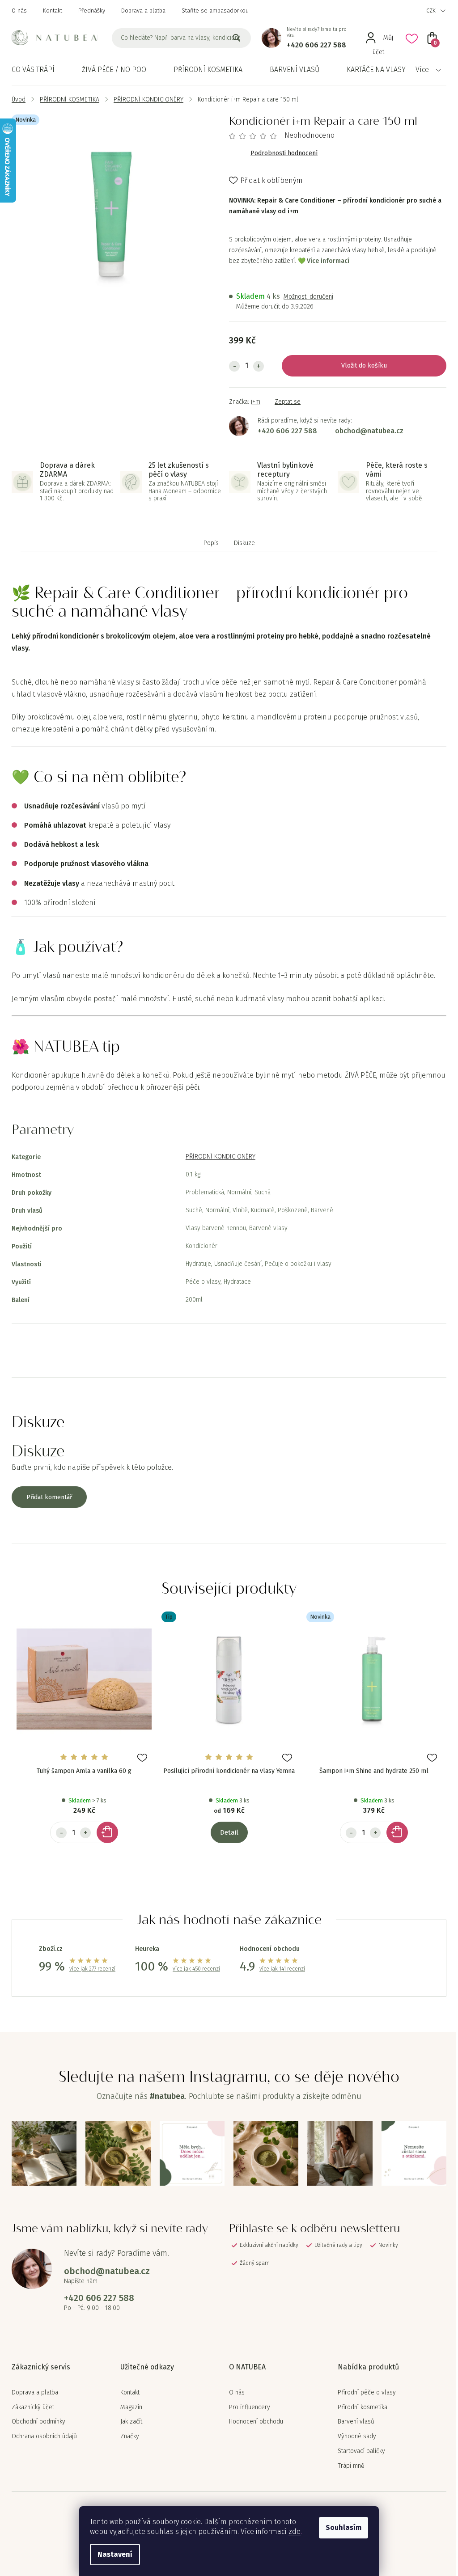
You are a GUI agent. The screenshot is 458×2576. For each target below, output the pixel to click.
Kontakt (53, 11)
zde (295, 2532)
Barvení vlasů (356, 2422)
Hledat (237, 38)
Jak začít (131, 2422)
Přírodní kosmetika (363, 2407)
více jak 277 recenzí (92, 1969)
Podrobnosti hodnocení (284, 153)
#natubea (167, 2096)
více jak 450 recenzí (196, 1969)
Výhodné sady (357, 2436)
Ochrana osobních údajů (44, 2436)
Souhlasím (343, 2527)
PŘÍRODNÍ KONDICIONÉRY (221, 1157)
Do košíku (373, 366)
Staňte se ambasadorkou (215, 11)
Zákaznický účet (33, 2407)
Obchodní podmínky (38, 2422)
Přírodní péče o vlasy (367, 2393)
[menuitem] (33, 70)
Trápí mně (351, 2466)
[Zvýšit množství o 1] (259, 366)
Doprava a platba (143, 11)
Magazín (131, 2407)
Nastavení (115, 2554)
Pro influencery (250, 2407)
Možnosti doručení (308, 297)
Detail (229, 1832)
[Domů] (19, 99)
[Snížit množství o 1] (234, 366)
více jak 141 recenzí (282, 1969)
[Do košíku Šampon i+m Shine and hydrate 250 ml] (397, 1832)
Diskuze (244, 543)
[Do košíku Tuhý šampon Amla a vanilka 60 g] (107, 1832)
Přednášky (92, 11)
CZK (431, 11)
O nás (19, 11)
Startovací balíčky (361, 2451)
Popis (211, 543)
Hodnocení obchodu (256, 2422)
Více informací (328, 261)
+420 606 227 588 (316, 45)
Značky (130, 2436)
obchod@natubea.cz (369, 431)
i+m (256, 402)
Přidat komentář (49, 1497)
